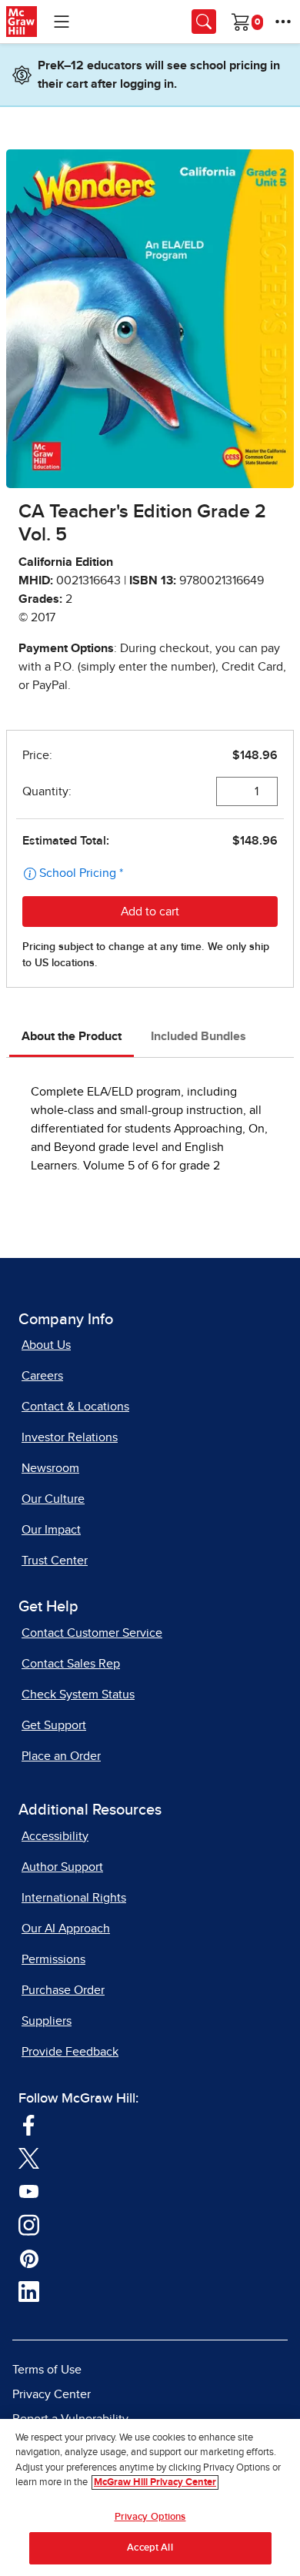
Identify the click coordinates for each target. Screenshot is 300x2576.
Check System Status (78, 1694)
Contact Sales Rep (71, 1664)
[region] (150, 2497)
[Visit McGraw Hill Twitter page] (29, 2158)
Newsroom (50, 1468)
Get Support (54, 1725)
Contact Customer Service (92, 1633)
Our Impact (51, 1530)
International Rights (74, 1898)
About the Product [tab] (72, 1036)
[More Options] (283, 22)
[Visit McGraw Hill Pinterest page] (29, 2258)
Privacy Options (150, 2517)
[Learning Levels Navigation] (62, 22)
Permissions (53, 1959)
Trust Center (55, 1561)
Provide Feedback (70, 2052)
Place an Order (61, 1756)
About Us (46, 1345)
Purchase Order (63, 1990)
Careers (42, 1376)
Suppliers (47, 2021)
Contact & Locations (75, 1407)
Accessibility (55, 1836)
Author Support (62, 1867)
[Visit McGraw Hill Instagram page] (29, 2224)
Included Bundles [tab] (198, 1036)
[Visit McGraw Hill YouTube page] (29, 2191)
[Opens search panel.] (204, 22)
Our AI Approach (66, 1929)
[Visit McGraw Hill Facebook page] (29, 2124)
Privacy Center (52, 2394)
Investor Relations (70, 1437)
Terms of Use (47, 2370)
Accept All (150, 2548)
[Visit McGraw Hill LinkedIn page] (29, 2291)
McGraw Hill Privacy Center (155, 2482)
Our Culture (53, 1499)
